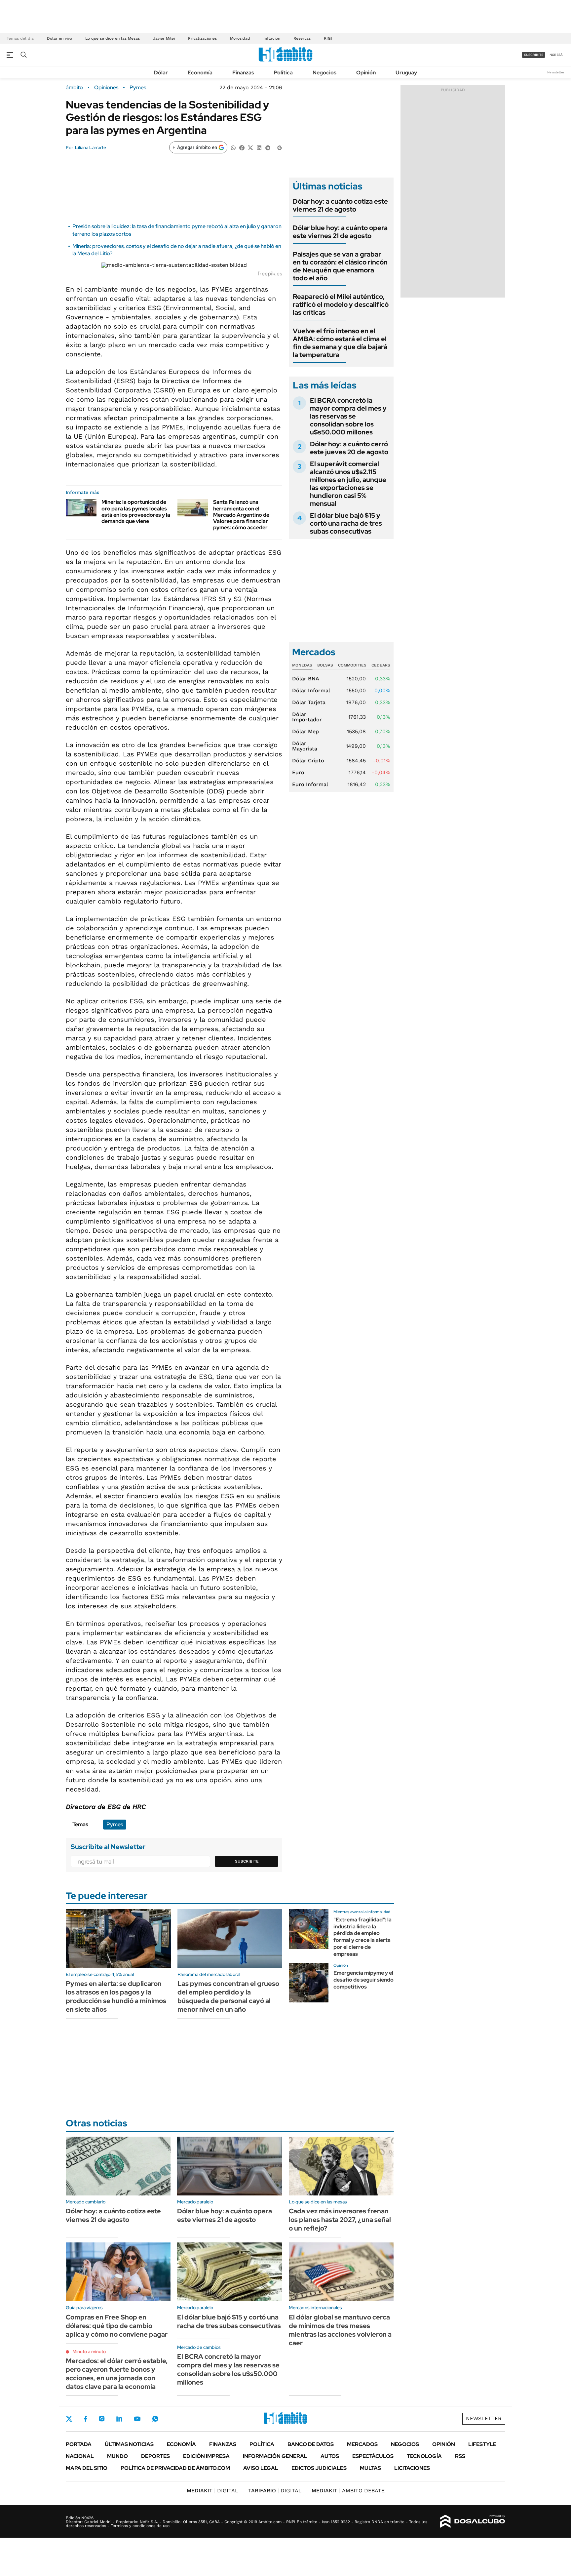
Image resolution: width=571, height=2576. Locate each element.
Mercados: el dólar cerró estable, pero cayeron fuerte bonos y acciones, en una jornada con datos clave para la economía (117, 2374)
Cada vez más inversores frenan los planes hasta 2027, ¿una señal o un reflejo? (340, 2220)
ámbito (74, 88)
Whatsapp (155, 2419)
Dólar (161, 73)
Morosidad (240, 38)
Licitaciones (412, 2468)
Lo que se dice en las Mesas (113, 38)
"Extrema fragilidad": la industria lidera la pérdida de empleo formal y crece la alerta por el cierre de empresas (362, 1937)
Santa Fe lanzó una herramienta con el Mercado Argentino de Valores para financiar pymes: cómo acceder (241, 515)
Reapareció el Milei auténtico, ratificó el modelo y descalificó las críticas (341, 304)
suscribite (534, 55)
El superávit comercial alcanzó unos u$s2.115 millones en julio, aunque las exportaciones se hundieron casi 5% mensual (348, 484)
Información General (275, 2456)
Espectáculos (373, 2456)
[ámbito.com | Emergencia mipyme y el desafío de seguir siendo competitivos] (309, 1983)
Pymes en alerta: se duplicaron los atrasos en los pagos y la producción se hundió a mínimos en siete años (116, 1996)
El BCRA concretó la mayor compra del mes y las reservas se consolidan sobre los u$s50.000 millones (348, 416)
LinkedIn (119, 2419)
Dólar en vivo (59, 38)
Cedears (381, 665)
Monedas (302, 665)
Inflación (272, 38)
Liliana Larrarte (91, 147)
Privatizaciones (202, 38)
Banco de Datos (311, 2444)
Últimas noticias (129, 2444)
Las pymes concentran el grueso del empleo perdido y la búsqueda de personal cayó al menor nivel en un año (228, 1996)
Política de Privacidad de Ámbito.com (175, 2468)
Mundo (117, 2456)
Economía (200, 73)
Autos (330, 2456)
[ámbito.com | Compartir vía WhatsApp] (233, 147)
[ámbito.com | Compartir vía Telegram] (268, 147)
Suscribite (247, 1861)
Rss (460, 2456)
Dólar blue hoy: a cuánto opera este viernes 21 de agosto (340, 232)
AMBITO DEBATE (348, 2491)
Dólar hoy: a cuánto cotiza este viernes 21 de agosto (340, 205)
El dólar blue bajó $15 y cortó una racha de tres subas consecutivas (346, 523)
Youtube (137, 2419)
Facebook (86, 2419)
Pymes (138, 88)
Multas (370, 2468)
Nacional (80, 2456)
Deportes (155, 2456)
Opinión (366, 73)
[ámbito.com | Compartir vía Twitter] (250, 147)
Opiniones (106, 88)
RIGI (328, 38)
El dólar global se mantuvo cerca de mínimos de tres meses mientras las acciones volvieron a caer (340, 2330)
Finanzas (243, 73)
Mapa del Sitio (87, 2468)
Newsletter (556, 72)
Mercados (362, 2444)
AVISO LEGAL (261, 2468)
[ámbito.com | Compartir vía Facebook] (242, 147)
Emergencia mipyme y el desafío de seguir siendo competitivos (363, 1980)
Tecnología (424, 2456)
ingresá (556, 55)
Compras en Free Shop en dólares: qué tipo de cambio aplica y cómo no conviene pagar (117, 2326)
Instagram (102, 2419)
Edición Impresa (206, 2456)
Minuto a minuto (89, 2352)
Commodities (352, 665)
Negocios (324, 73)
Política (283, 73)
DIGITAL (212, 2491)
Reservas (302, 38)
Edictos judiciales (319, 2468)
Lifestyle (482, 2444)
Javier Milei (164, 38)
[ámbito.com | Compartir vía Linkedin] (259, 147)
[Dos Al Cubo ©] (473, 2521)
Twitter (69, 2419)
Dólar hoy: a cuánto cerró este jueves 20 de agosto (349, 448)
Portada (79, 2444)
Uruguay (406, 73)
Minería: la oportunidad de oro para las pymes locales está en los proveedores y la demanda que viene (136, 512)
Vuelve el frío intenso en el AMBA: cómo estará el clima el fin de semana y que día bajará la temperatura (340, 343)
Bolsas (325, 665)
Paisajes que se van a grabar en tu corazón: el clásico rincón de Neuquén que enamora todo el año (340, 266)
